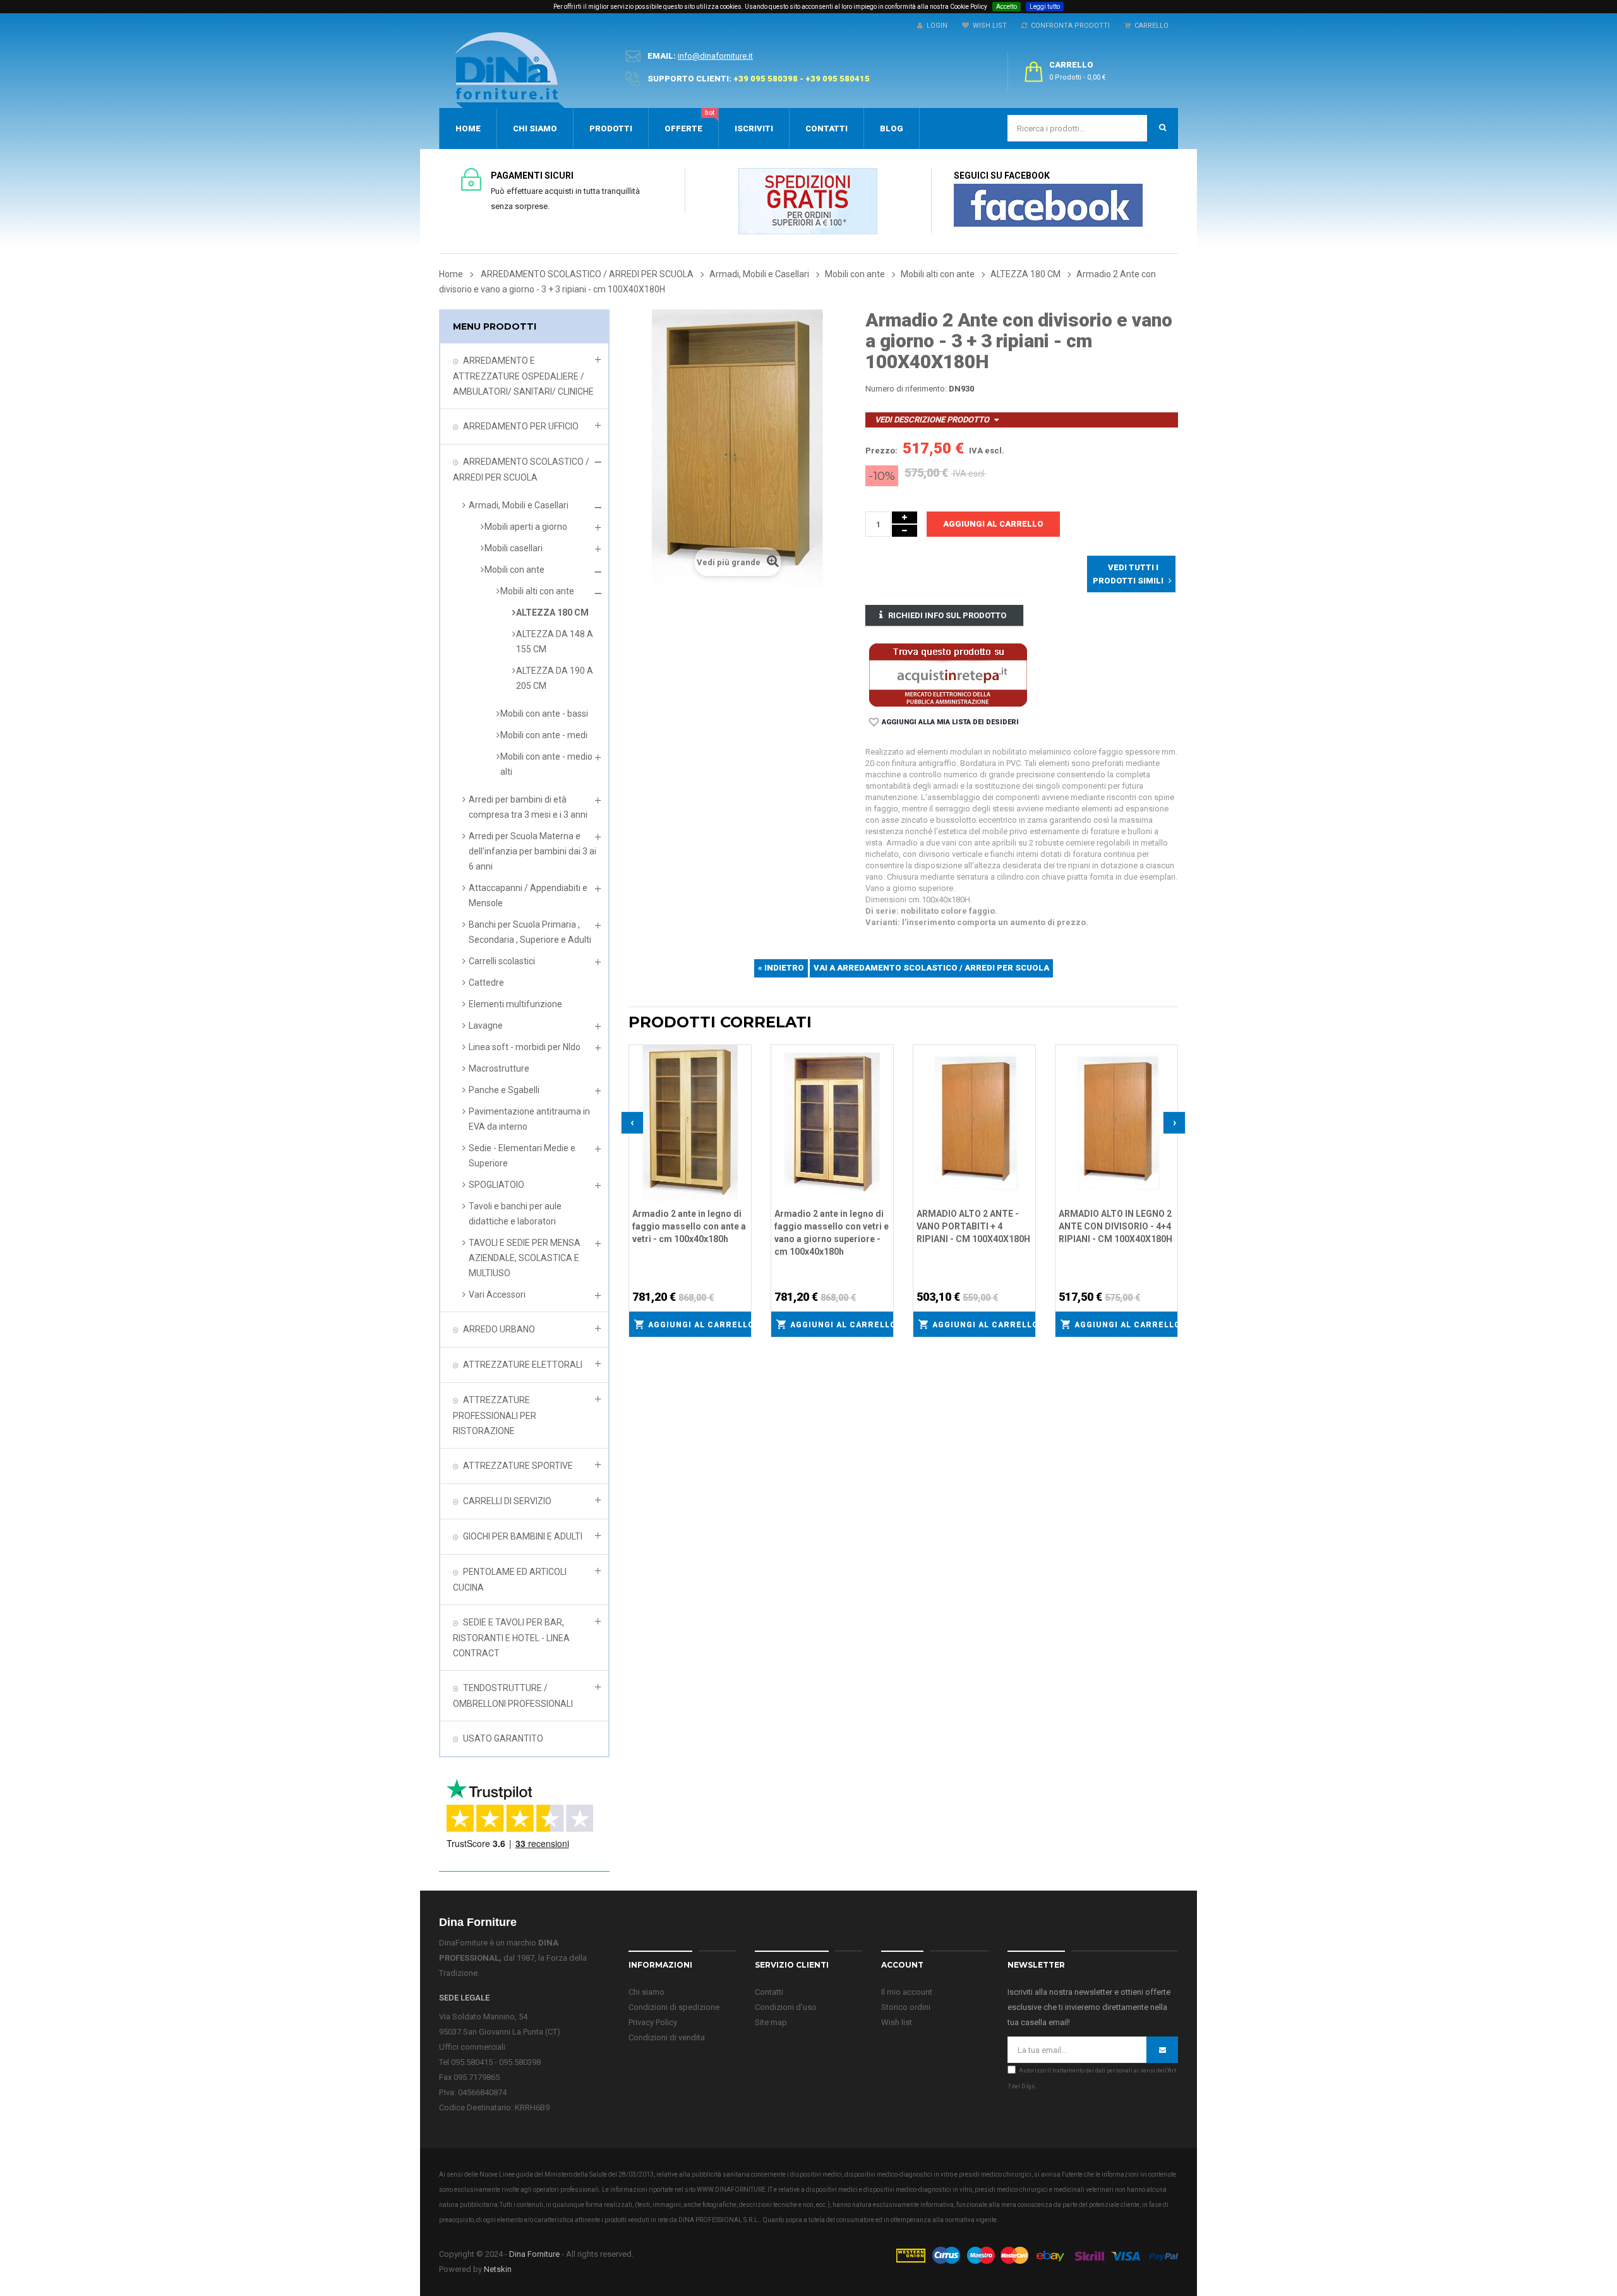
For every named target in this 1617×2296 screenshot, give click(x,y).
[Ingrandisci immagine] (742, 1085)
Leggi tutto (1045, 7)
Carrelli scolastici (502, 961)
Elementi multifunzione (515, 1004)
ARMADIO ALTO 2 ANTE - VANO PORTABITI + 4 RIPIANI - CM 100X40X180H (973, 1226)
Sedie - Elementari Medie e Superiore (522, 1156)
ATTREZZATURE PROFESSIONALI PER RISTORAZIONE (495, 1415)
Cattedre (486, 983)
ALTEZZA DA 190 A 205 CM (555, 678)
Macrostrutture (499, 1068)
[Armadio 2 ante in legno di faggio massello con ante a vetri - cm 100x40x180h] (690, 1122)
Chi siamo (646, 1992)
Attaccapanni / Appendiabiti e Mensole (528, 895)
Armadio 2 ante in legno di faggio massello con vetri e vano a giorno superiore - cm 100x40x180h (832, 1233)
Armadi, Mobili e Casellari (519, 505)
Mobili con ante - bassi (544, 714)
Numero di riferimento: (906, 389)
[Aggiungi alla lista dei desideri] (742, 1053)
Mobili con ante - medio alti (546, 764)
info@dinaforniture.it (715, 56)
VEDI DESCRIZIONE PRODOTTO (932, 420)
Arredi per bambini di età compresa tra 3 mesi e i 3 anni (528, 807)
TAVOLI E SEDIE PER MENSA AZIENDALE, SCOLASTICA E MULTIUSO (525, 1258)
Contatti (769, 1992)
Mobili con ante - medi (544, 735)
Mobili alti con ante (537, 591)
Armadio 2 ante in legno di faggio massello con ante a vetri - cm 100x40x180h (689, 1226)
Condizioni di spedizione (674, 2007)
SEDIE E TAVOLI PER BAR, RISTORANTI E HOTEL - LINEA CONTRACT (511, 1638)
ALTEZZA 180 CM (552, 613)
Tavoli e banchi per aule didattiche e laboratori (515, 1214)
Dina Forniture (534, 2254)
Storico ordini (906, 2007)
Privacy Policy (653, 2022)
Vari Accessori (497, 1294)
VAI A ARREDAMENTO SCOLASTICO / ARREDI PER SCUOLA (931, 968)
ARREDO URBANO (499, 1329)
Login (935, 26)
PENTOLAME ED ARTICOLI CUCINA (510, 1580)
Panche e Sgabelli (504, 1090)
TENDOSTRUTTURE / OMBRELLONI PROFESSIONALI (513, 1696)
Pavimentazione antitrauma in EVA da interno (529, 1119)
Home (451, 274)
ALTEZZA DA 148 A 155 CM (555, 642)
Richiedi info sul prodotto (947, 615)
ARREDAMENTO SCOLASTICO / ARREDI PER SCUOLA (521, 469)
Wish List (988, 26)
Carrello (1150, 26)
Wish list (897, 2022)
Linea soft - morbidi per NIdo (525, 1047)
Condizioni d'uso (786, 2007)
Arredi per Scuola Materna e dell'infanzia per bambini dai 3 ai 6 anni (532, 851)
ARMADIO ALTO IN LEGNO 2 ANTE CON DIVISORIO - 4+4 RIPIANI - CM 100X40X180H (1115, 1226)
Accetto (1007, 7)
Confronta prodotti (1068, 26)
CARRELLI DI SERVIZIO (507, 1501)
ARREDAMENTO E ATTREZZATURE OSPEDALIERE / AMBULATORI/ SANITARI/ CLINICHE (523, 376)
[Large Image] (1037, 2255)
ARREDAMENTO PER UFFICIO (521, 426)
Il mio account (907, 1992)
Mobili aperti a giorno (526, 527)
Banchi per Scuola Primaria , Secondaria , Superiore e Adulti (530, 932)
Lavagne (486, 1025)
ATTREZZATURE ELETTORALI (523, 1365)
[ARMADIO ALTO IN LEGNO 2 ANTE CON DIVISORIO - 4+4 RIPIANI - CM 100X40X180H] (1116, 1122)
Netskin (498, 2269)
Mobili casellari (514, 548)
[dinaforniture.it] (510, 70)
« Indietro (781, 968)
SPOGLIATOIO (496, 1185)
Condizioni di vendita (667, 2037)
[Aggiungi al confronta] (742, 1069)
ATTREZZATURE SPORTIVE (518, 1466)
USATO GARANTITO (503, 1738)
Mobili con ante (514, 570)
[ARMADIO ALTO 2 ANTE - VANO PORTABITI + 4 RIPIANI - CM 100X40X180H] (974, 1122)
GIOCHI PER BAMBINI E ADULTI (523, 1536)
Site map (771, 2022)
